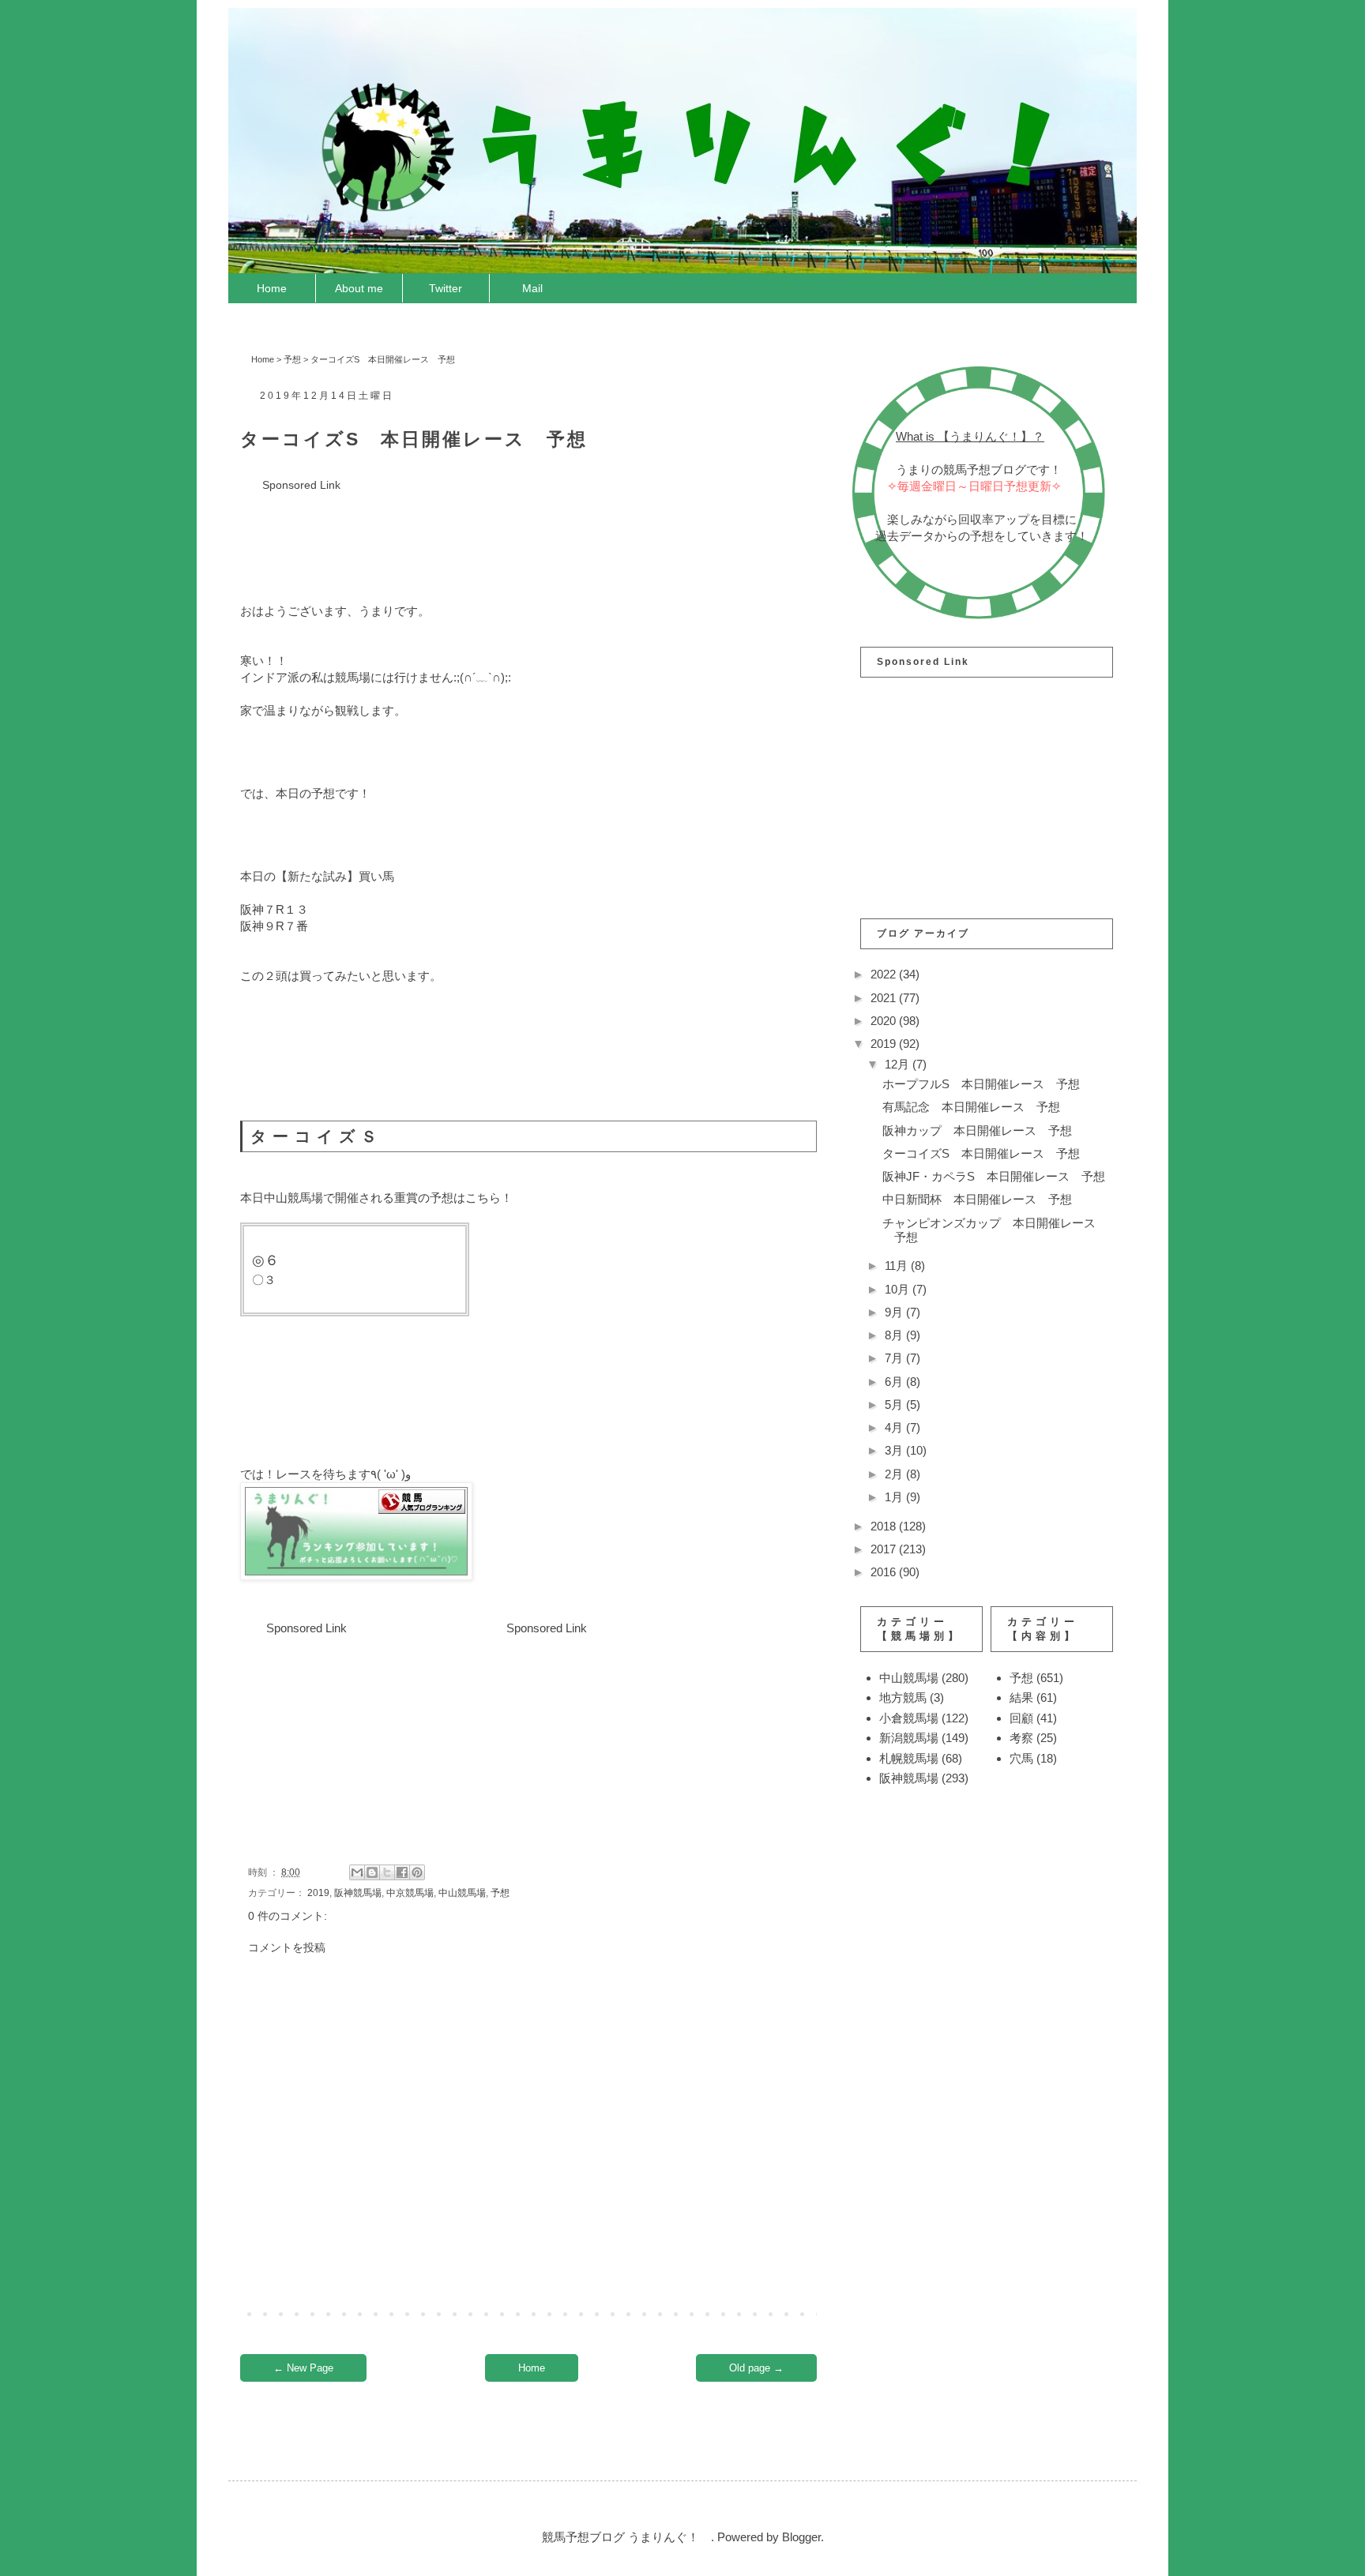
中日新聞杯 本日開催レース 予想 (977, 1199)
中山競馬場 (462, 1893)
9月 (895, 1312)
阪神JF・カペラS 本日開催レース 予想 (994, 1176)
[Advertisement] (528, 530)
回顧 (1021, 1718)
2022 (885, 974)
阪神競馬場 (358, 1893)
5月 (895, 1404)
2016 (885, 1572)
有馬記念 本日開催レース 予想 (971, 1107)
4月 (895, 1427)
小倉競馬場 (909, 1718)
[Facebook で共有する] (402, 1872)
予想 (292, 359)
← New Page (303, 2368)
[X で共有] (387, 1872)
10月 (899, 1289)
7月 (895, 1358)
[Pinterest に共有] (417, 1872)
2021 (885, 998)
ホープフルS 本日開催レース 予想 (981, 1084)
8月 (895, 1335)
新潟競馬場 (909, 1738)
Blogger (801, 2537)
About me (359, 288)
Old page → (756, 2368)
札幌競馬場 (909, 1758)
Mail (532, 288)
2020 (885, 1021)
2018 (885, 1526)
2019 (318, 1893)
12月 (899, 1064)
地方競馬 (903, 1697)
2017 (885, 1549)
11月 (898, 1265)
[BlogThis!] (372, 1872)
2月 (895, 1474)
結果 (1021, 1697)
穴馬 (1021, 1758)
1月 (895, 1497)
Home (272, 288)
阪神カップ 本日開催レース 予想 (977, 1130)
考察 (1021, 1738)
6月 (895, 1382)
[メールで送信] (357, 1872)
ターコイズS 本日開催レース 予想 (981, 1153)
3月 (895, 1450)
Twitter (446, 288)
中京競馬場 (410, 1893)
